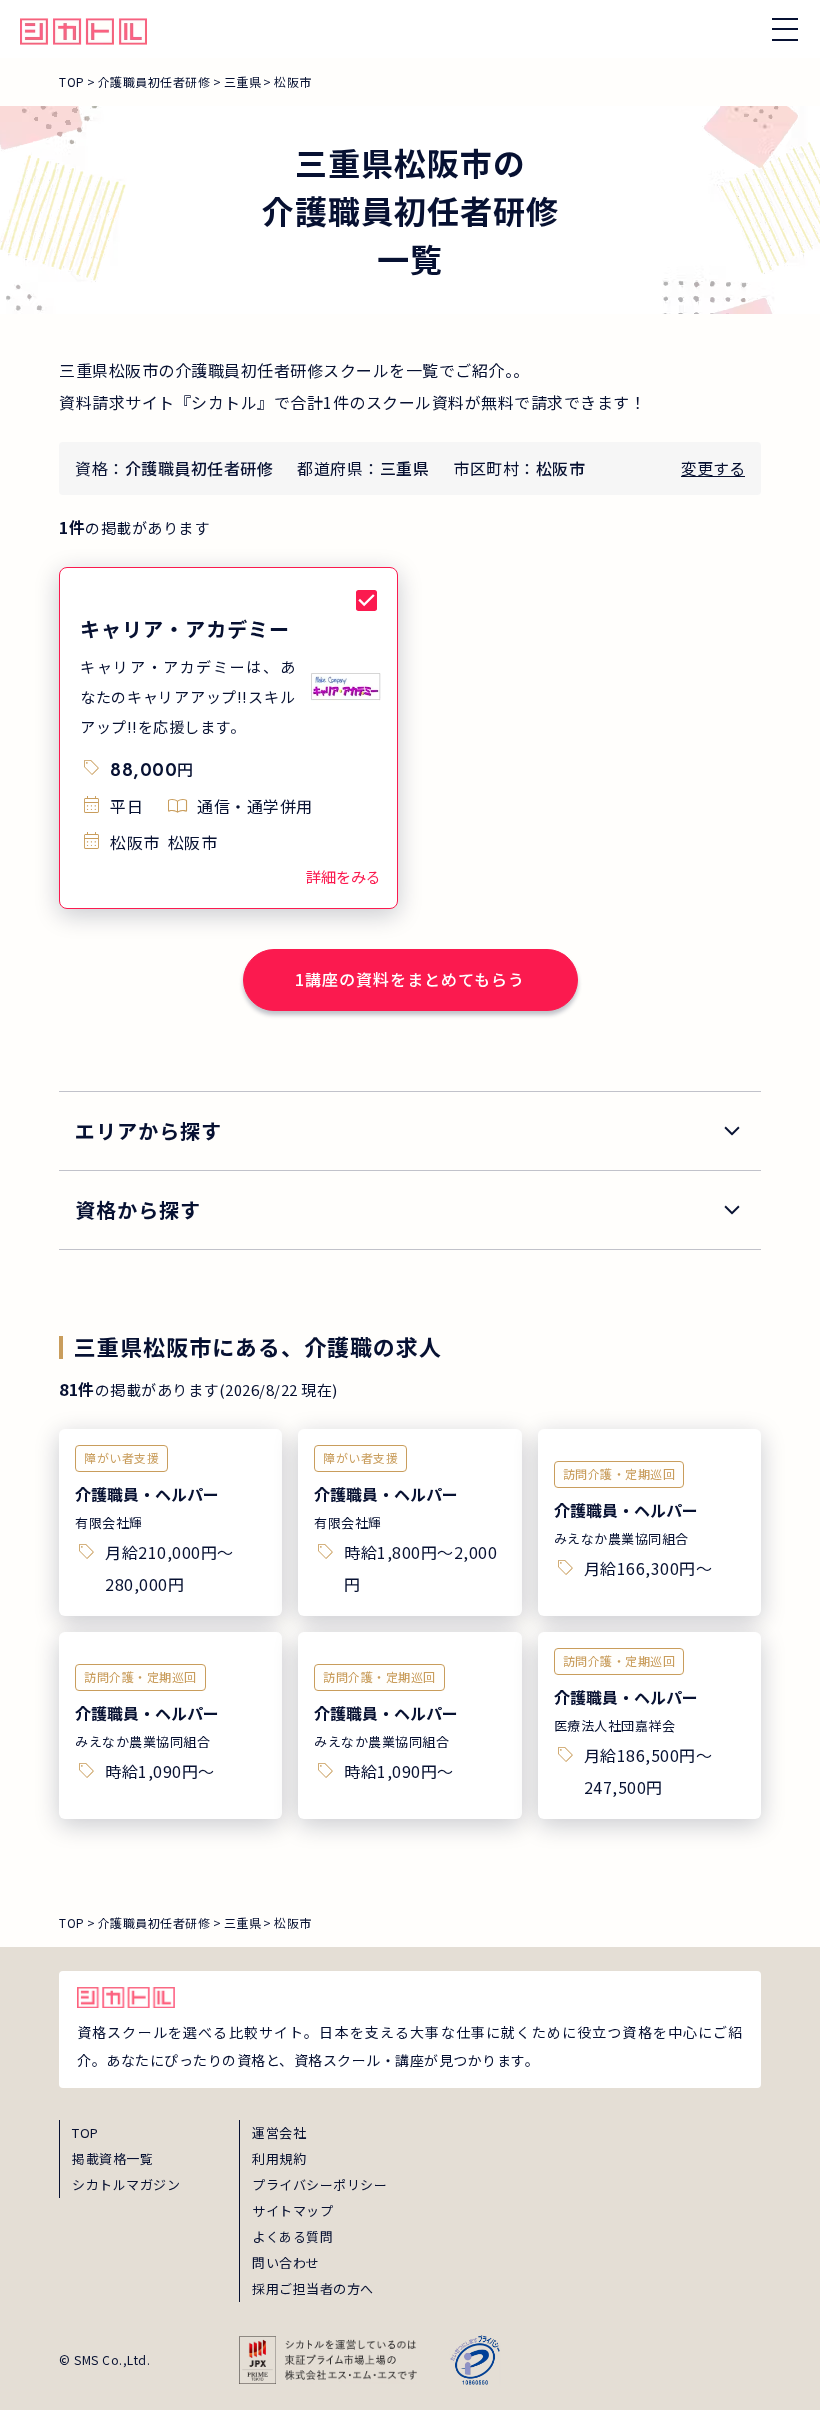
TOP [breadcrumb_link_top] (72, 81)
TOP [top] (85, 2132)
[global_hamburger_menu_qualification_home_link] (83, 29)
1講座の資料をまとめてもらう (410, 979)
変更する (713, 468)
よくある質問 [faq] (292, 2236)
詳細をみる (343, 876)
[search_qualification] (410, 1210)
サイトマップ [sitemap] (292, 2210)
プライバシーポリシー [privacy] (319, 2184)
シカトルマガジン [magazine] (126, 2184)
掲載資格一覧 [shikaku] (112, 2158)
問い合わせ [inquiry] (286, 2262)
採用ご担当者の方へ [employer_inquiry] (313, 2288)
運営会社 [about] (279, 2132)
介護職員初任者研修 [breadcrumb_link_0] (154, 81)
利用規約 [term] (279, 2158)
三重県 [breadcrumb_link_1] (243, 81)
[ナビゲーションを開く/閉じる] (785, 29)
